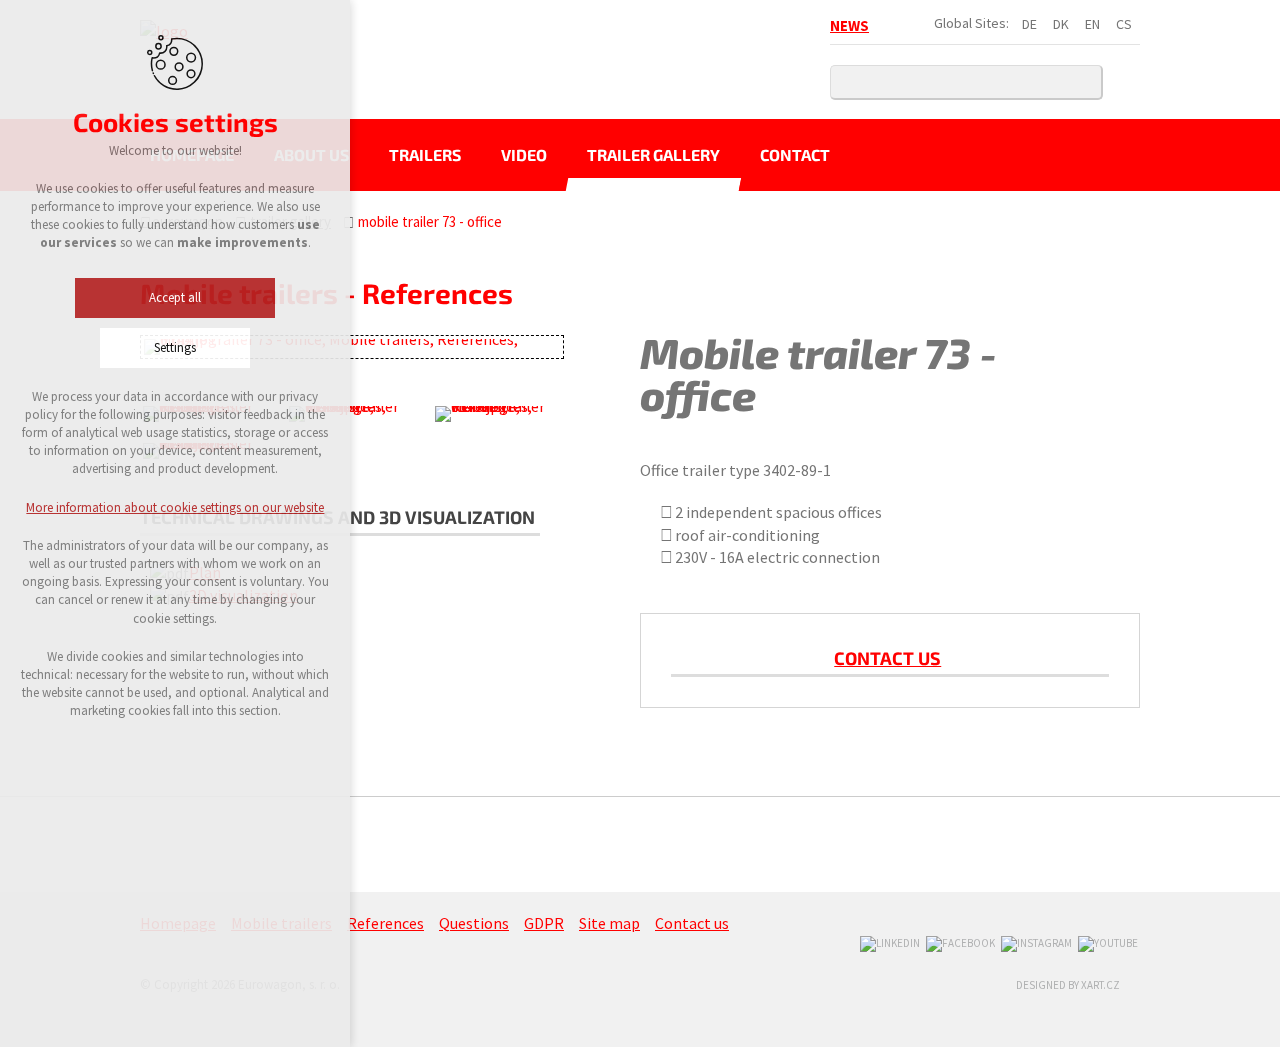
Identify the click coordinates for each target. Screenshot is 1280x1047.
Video (524, 154)
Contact (795, 154)
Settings (175, 347)
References (385, 923)
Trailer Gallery (653, 154)
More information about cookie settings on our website (175, 507)
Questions (474, 923)
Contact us (887, 658)
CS (1124, 24)
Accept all (175, 297)
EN (1092, 24)
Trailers (425, 154)
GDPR (544, 923)
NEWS (849, 25)
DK (1061, 24)
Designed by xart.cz (1068, 985)
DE (1029, 24)
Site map (609, 923)
